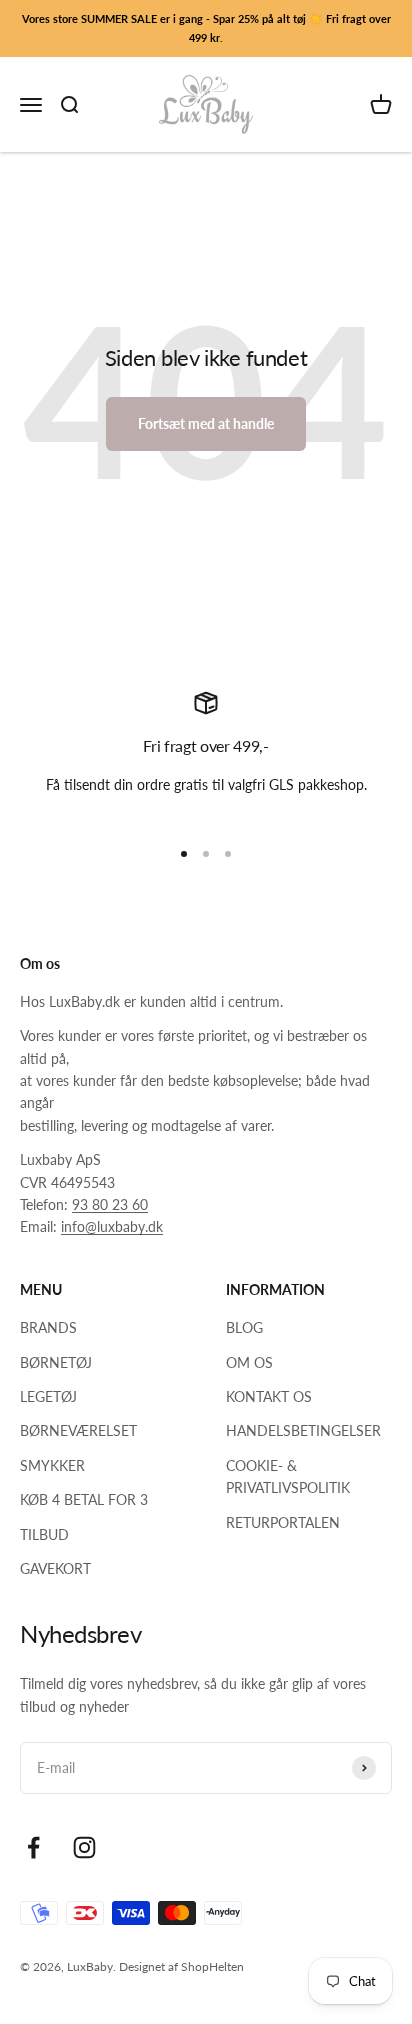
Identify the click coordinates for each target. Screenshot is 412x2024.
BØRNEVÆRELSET (78, 1430)
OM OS (249, 1362)
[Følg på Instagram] (84, 1847)
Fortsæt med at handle (206, 423)
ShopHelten (212, 1966)
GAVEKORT (55, 1568)
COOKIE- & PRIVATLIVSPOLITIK (288, 1476)
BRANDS (48, 1327)
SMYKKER (52, 1465)
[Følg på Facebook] (33, 1847)
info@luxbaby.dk (112, 1226)
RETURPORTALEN (283, 1522)
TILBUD (44, 1534)
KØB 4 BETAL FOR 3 (84, 1499)
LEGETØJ (48, 1396)
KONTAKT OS (269, 1396)
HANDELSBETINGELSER (303, 1430)
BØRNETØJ (56, 1362)
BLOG (244, 1327)
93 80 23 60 (110, 1204)
